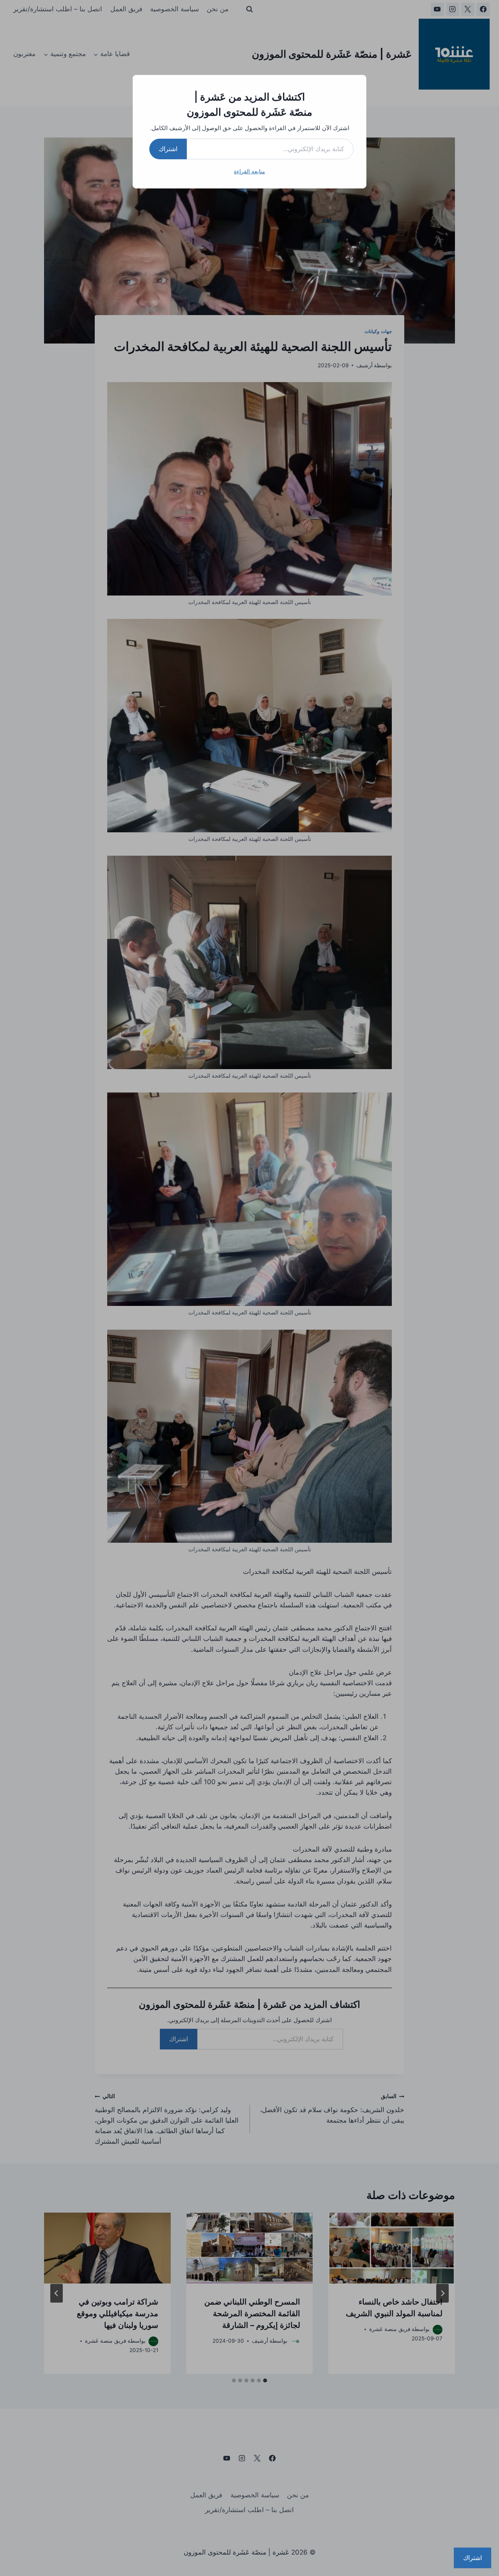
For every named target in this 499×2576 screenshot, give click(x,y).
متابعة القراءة (249, 171)
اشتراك (168, 149)
